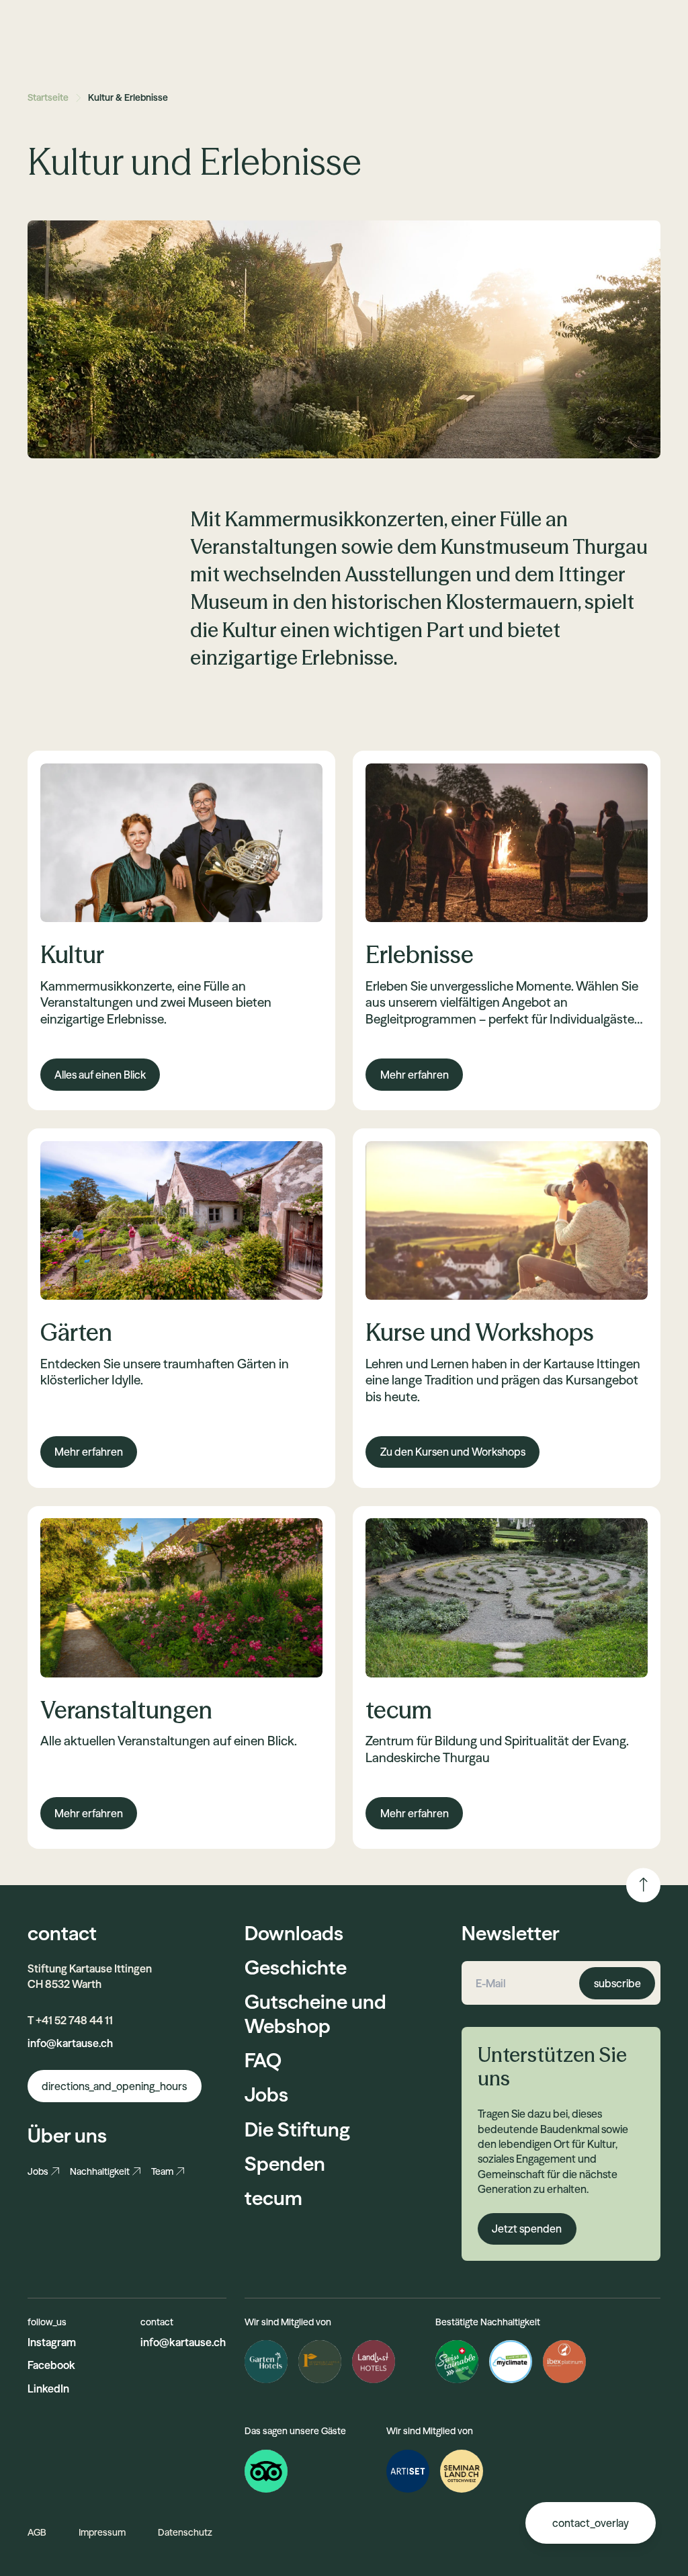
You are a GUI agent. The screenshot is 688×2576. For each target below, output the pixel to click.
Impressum (102, 2532)
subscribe (617, 1983)
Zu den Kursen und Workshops (453, 1452)
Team (162, 2171)
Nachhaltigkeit (100, 2171)
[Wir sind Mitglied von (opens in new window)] (408, 2471)
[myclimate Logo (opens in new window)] (511, 2362)
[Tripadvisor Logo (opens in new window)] (266, 2471)
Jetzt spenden (527, 2229)
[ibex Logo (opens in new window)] (564, 2362)
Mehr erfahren (415, 1075)
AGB (37, 2532)
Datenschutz (185, 2532)
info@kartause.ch (70, 2043)
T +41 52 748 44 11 (70, 2020)
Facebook (51, 2365)
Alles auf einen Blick (100, 1075)
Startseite (48, 97)
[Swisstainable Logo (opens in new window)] (457, 2362)
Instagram (52, 2342)
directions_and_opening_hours (114, 2086)
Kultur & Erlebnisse (128, 97)
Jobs (38, 2171)
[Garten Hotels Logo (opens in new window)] (266, 2362)
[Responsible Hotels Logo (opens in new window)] (320, 2362)
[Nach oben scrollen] (643, 1885)
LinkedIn (48, 2388)
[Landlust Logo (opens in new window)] (374, 2362)
